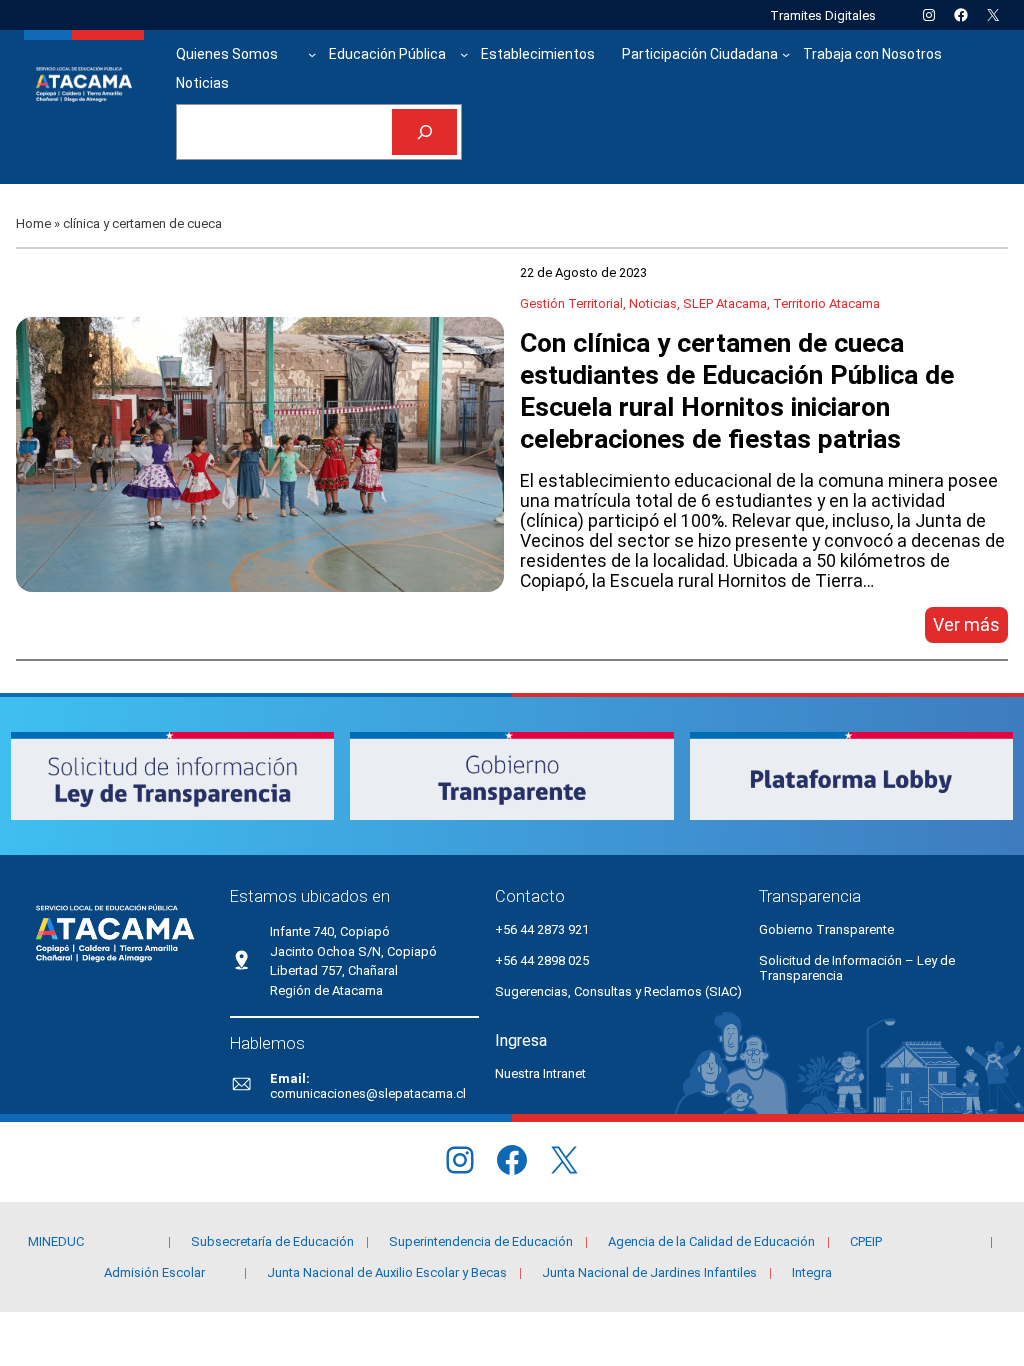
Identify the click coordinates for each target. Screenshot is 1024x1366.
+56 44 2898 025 (542, 960)
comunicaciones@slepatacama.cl (368, 1093)
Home (33, 223)
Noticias (653, 303)
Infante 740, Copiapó (330, 931)
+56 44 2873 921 (542, 929)
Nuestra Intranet (540, 1073)
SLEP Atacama (725, 303)
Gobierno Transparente (826, 929)
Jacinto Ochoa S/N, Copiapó (353, 951)
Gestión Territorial (571, 303)
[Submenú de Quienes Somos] (312, 54)
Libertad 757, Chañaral (334, 970)
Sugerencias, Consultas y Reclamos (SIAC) (618, 991)
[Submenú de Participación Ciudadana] (786, 54)
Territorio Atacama (826, 303)
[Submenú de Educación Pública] (464, 54)
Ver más (970, 628)
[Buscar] (424, 132)
